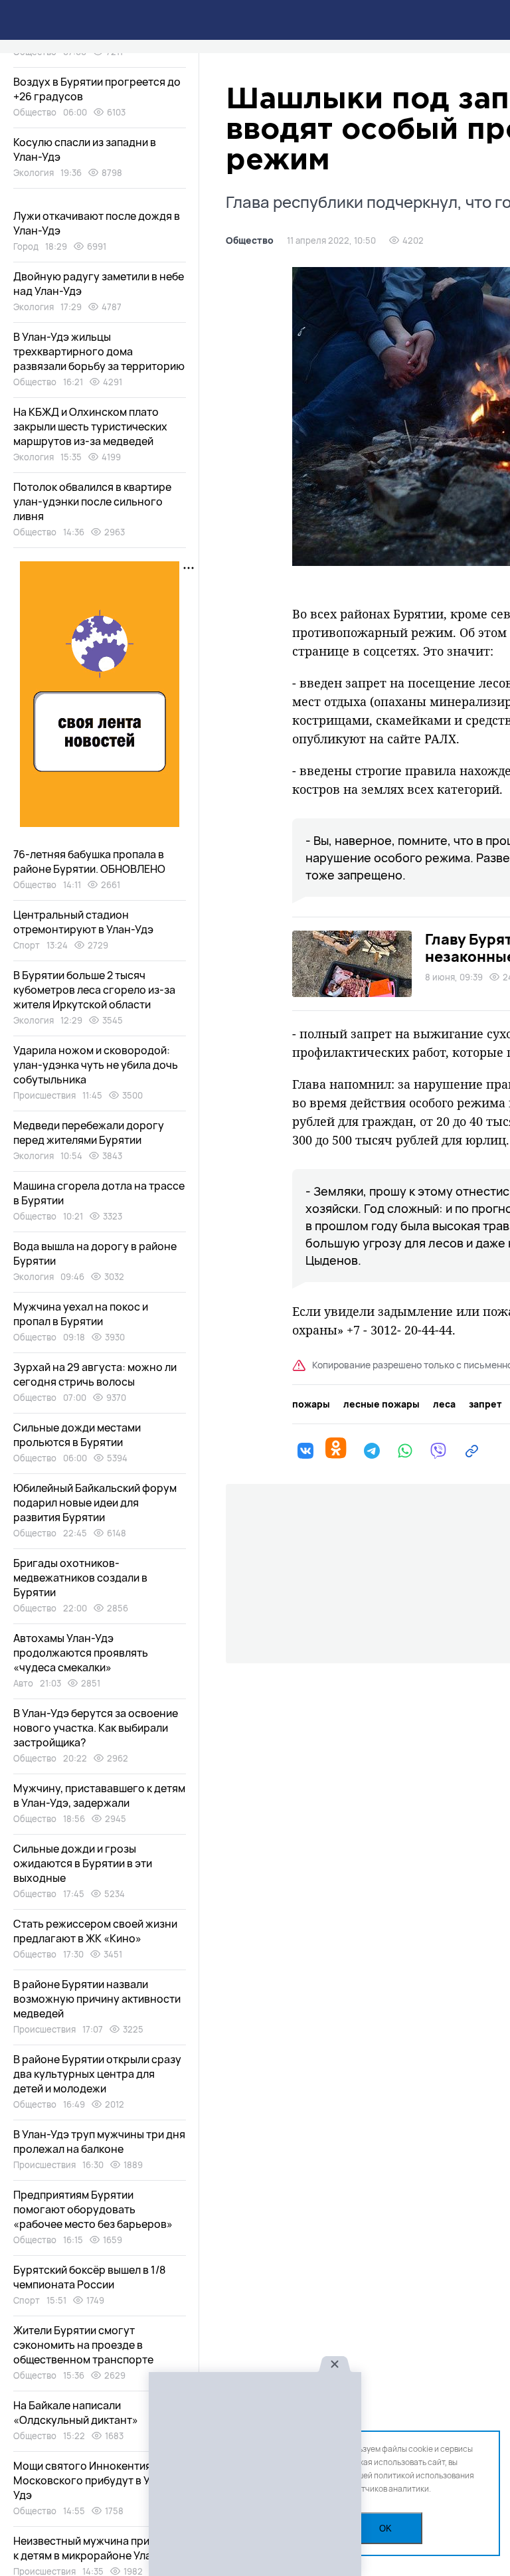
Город (26, 246)
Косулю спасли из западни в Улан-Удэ (85, 149)
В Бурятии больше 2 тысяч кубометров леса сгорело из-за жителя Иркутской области (94, 990)
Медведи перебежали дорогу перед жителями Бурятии (89, 1133)
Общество (250, 240)
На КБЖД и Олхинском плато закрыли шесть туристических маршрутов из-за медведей (90, 426)
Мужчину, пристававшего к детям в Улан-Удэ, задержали (99, 1795)
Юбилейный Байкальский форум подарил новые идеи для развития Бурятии (95, 1503)
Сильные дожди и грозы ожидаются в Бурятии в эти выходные (83, 1863)
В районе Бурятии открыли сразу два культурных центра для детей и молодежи (97, 2074)
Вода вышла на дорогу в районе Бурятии (95, 1253)
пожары (311, 1404)
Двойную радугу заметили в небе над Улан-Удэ (99, 284)
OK (385, 2529)
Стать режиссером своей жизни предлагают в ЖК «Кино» (95, 1931)
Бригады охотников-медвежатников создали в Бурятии (80, 1578)
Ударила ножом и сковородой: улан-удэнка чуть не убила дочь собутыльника (96, 1065)
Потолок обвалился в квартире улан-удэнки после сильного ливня (92, 502)
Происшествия (44, 1095)
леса (444, 1404)
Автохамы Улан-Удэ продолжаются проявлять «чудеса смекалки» (81, 1653)
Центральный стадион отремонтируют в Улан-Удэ (83, 922)
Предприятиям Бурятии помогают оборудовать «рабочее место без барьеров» (93, 2209)
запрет (485, 1404)
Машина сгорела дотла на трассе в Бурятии (99, 1193)
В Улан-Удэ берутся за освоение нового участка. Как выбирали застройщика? (96, 1728)
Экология (34, 173)
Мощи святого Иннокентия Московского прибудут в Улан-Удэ (93, 2480)
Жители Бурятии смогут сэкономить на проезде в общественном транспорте (83, 2345)
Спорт (27, 945)
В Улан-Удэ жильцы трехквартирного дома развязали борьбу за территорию (99, 351)
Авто (23, 1683)
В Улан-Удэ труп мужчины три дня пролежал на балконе (99, 2142)
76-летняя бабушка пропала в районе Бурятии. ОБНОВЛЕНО (89, 862)
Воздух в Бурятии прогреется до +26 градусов (97, 89)
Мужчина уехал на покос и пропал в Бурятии (81, 1314)
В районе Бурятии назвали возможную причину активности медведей (97, 1999)
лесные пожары (382, 1404)
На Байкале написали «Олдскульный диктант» (76, 2413)
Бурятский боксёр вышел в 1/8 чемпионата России (89, 2277)
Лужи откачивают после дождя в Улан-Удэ (97, 223)
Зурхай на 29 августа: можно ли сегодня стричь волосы (95, 1374)
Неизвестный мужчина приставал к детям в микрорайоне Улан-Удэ (99, 2548)
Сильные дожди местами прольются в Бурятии (77, 1435)
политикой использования (424, 2475)
